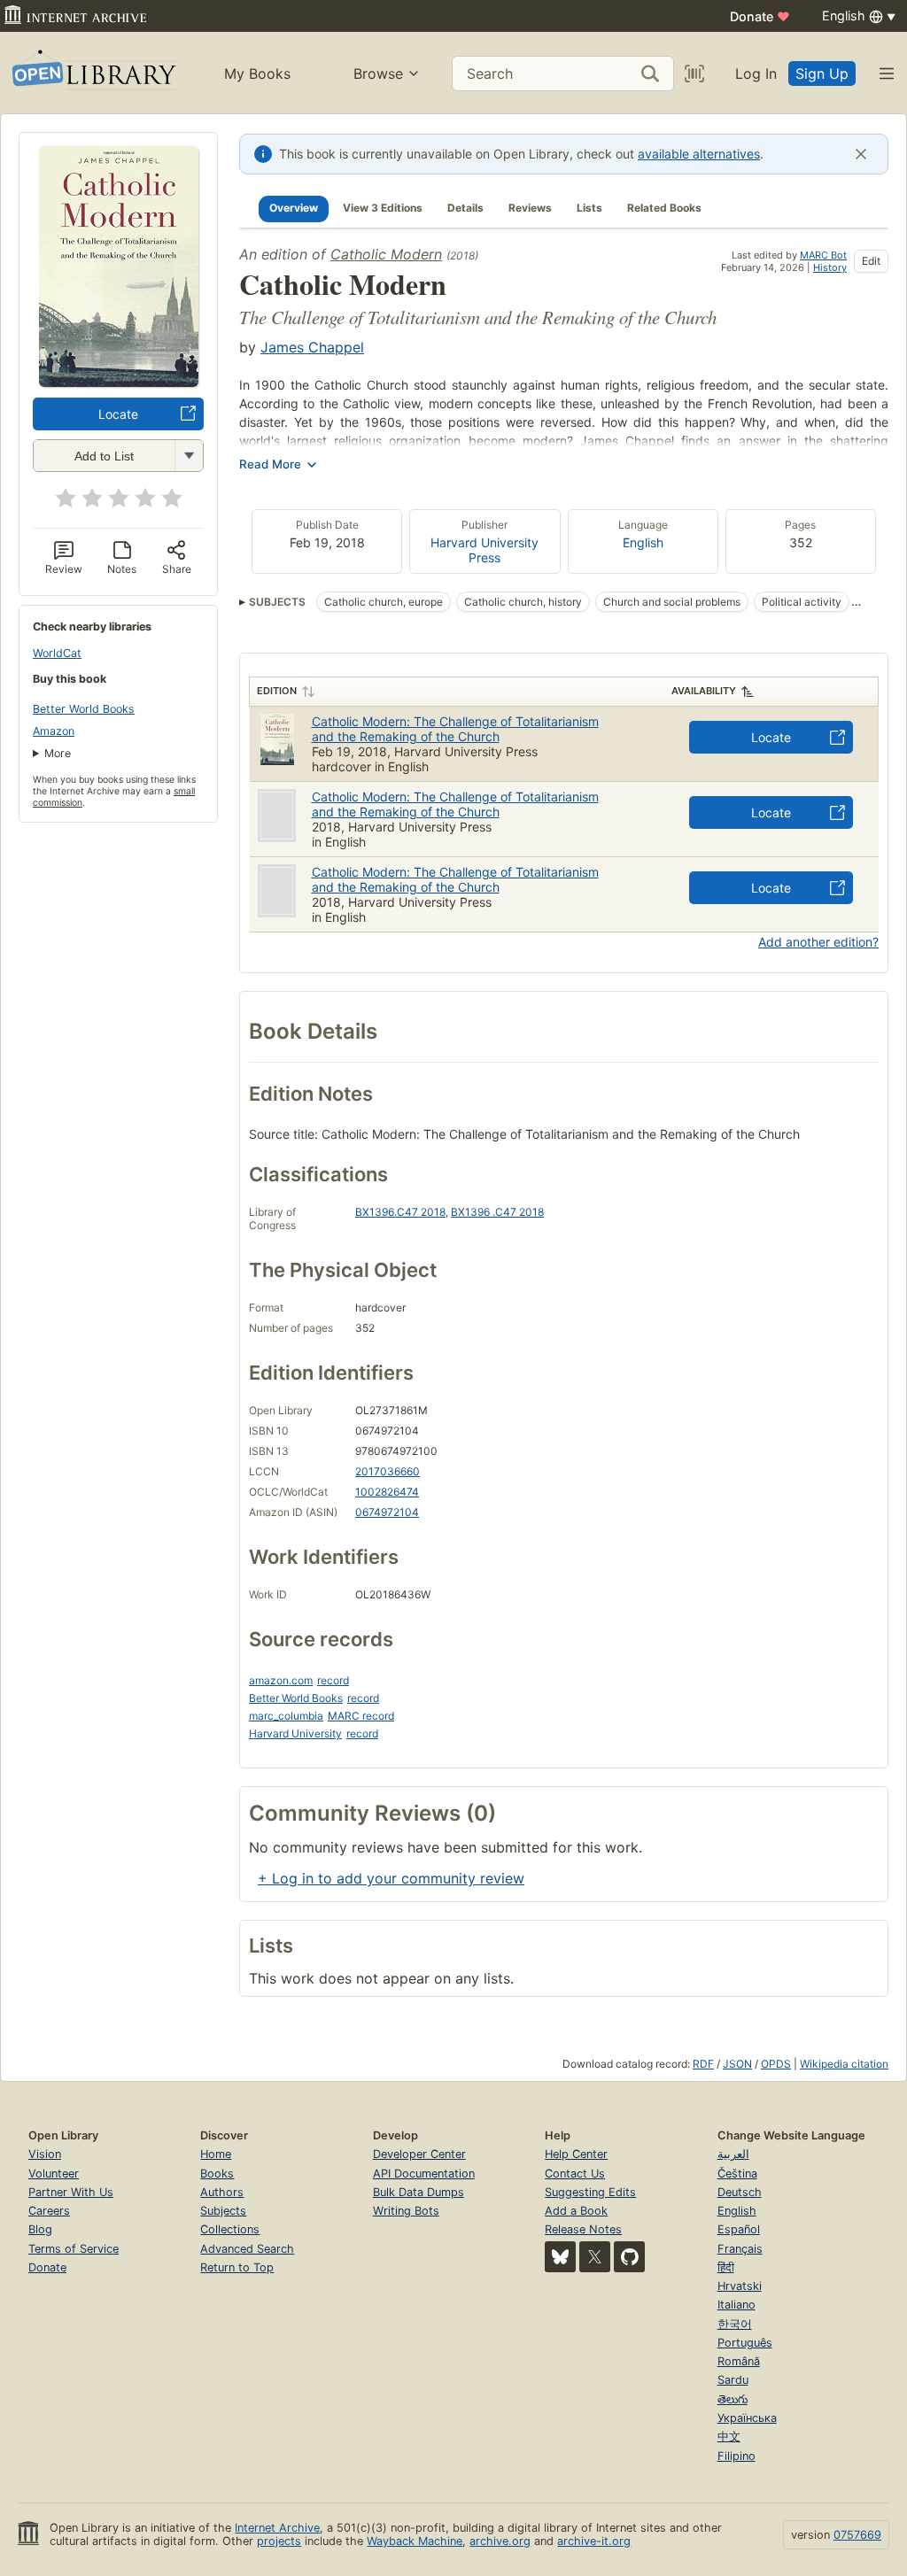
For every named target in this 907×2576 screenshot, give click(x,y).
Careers (49, 2211)
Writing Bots (406, 2211)
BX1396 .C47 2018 (497, 1212)
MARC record (361, 1716)
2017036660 (388, 1471)
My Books (257, 73)
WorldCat (57, 653)
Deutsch (740, 2192)
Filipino (736, 2456)
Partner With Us (71, 2192)
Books (217, 2174)
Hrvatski (740, 2286)
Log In (756, 73)
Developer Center (419, 2154)
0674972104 (387, 1512)
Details (465, 208)
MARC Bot (823, 255)
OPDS (776, 2064)
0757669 (857, 2535)
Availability (704, 691)
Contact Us (575, 2174)
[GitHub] (629, 2257)
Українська (747, 2418)
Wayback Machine (415, 2541)
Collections (230, 2229)
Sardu (733, 2380)
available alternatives (699, 154)
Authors (222, 2192)
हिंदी (726, 2267)
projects (279, 2541)
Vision (45, 2154)
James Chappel (312, 347)
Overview (294, 208)
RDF (703, 2064)
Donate (760, 16)
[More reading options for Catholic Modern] (189, 456)
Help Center (576, 2154)
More (58, 753)
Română (739, 2361)
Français (740, 2249)
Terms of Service (74, 2249)
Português (745, 2343)
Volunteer (54, 2174)
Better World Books (84, 709)
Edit (871, 261)
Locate (118, 414)
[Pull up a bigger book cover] (119, 382)
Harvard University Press (485, 550)
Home (216, 2154)
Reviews (530, 208)
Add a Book (576, 2211)
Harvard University (295, 1733)
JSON (737, 2064)
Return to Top (237, 2267)
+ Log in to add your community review (391, 1878)
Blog (40, 2229)
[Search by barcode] (694, 73)
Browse (378, 73)
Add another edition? (818, 942)
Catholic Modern (386, 254)
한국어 (735, 2324)
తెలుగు (733, 2399)
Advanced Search (247, 2249)
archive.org (500, 2541)
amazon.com (281, 1680)
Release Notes (583, 2229)
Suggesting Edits (590, 2192)
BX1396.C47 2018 (400, 1212)
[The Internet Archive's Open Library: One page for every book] (93, 73)
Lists (589, 208)
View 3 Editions (383, 208)
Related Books (664, 208)
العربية (733, 2154)
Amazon (54, 731)
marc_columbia (286, 1716)
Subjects (223, 2211)
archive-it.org (594, 2541)
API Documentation (424, 2174)
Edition (277, 691)
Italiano (736, 2305)
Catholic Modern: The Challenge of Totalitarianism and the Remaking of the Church (455, 729)
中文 (729, 2437)
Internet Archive (277, 2528)
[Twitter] (595, 2257)
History (830, 267)
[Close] (861, 154)
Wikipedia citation (844, 2064)
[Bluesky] (560, 2257)
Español (739, 2229)
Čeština (737, 2174)
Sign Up (822, 73)
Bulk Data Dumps (419, 2192)
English (643, 542)
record (333, 1680)
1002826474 (387, 1492)
